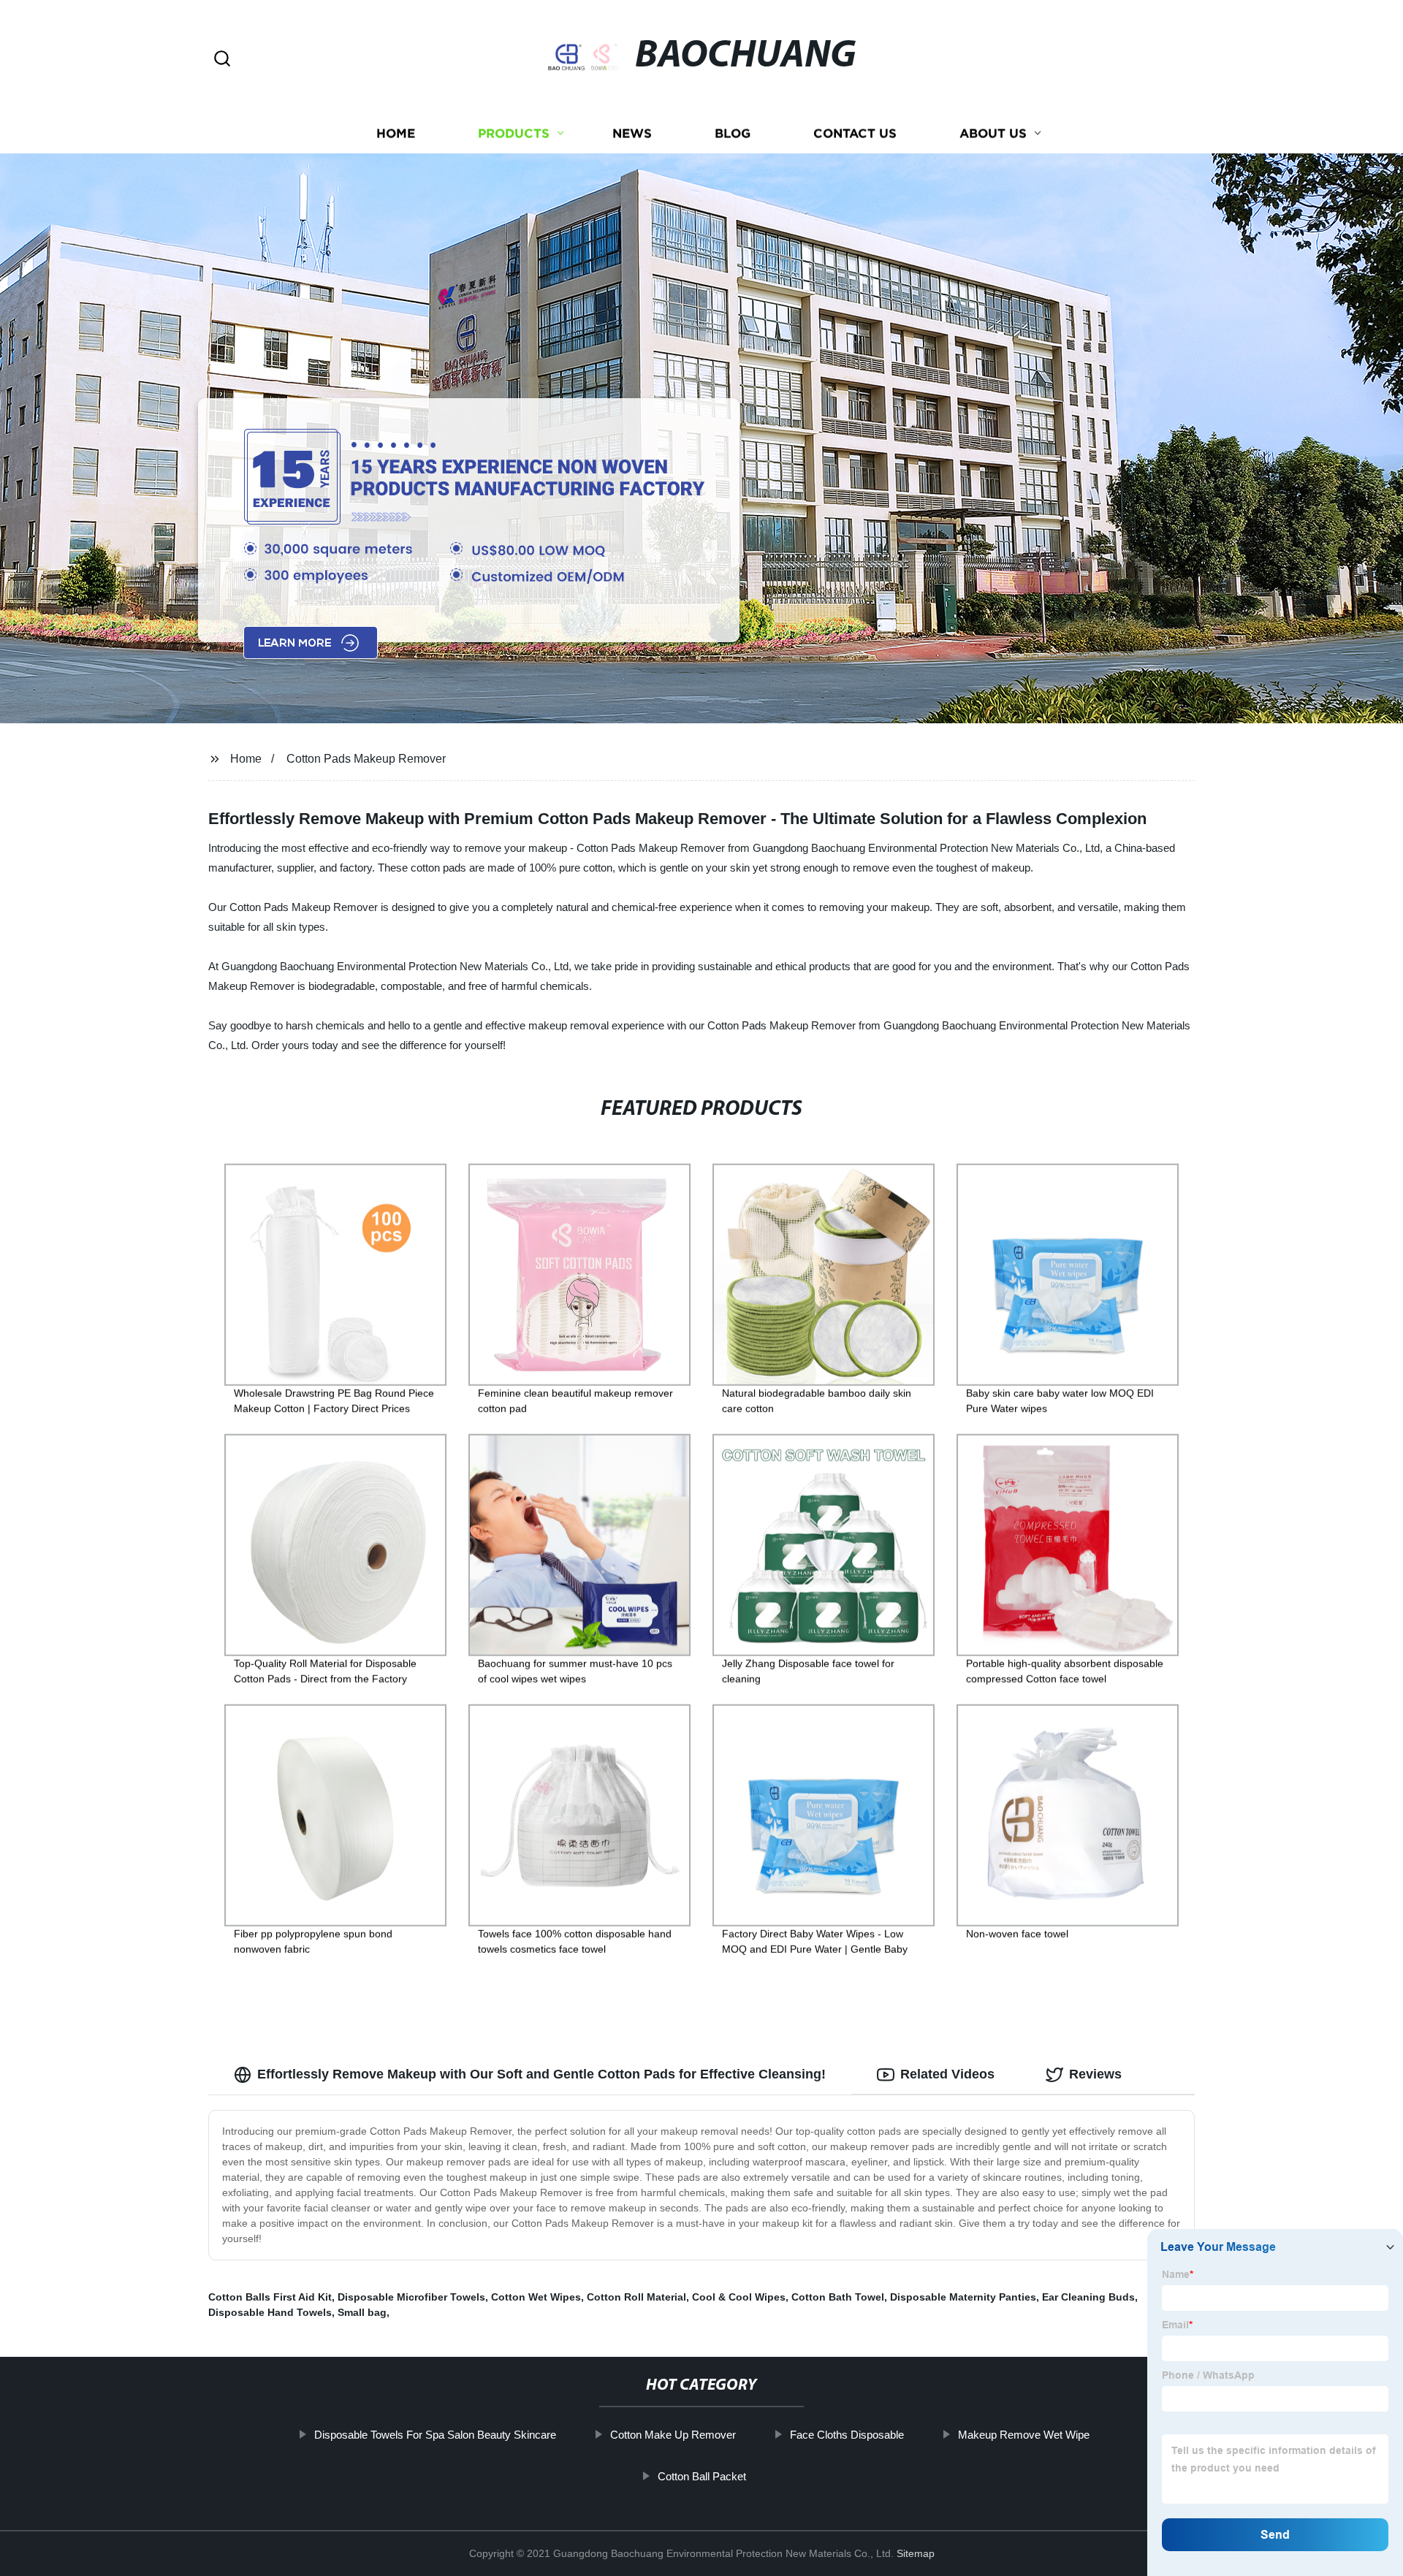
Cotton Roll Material (636, 2297)
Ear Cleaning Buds (1088, 2297)
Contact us (855, 133)
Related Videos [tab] (947, 2074)
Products (514, 133)
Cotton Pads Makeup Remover (366, 759)
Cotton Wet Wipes (536, 2297)
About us (993, 133)
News (632, 133)
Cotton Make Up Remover (673, 2435)
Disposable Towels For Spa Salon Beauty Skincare (435, 2435)
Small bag (362, 2312)
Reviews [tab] (1095, 2074)
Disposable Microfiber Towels (411, 2297)
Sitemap (916, 2553)
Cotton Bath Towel (838, 2297)
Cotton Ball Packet (702, 2476)
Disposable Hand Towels (270, 2312)
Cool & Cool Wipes (739, 2297)
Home (396, 133)
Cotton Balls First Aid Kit (270, 2297)
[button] (222, 60)
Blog (733, 133)
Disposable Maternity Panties (963, 2297)
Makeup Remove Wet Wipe (1024, 2435)
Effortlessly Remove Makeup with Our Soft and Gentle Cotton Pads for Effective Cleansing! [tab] (541, 2074)
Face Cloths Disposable (847, 2435)
